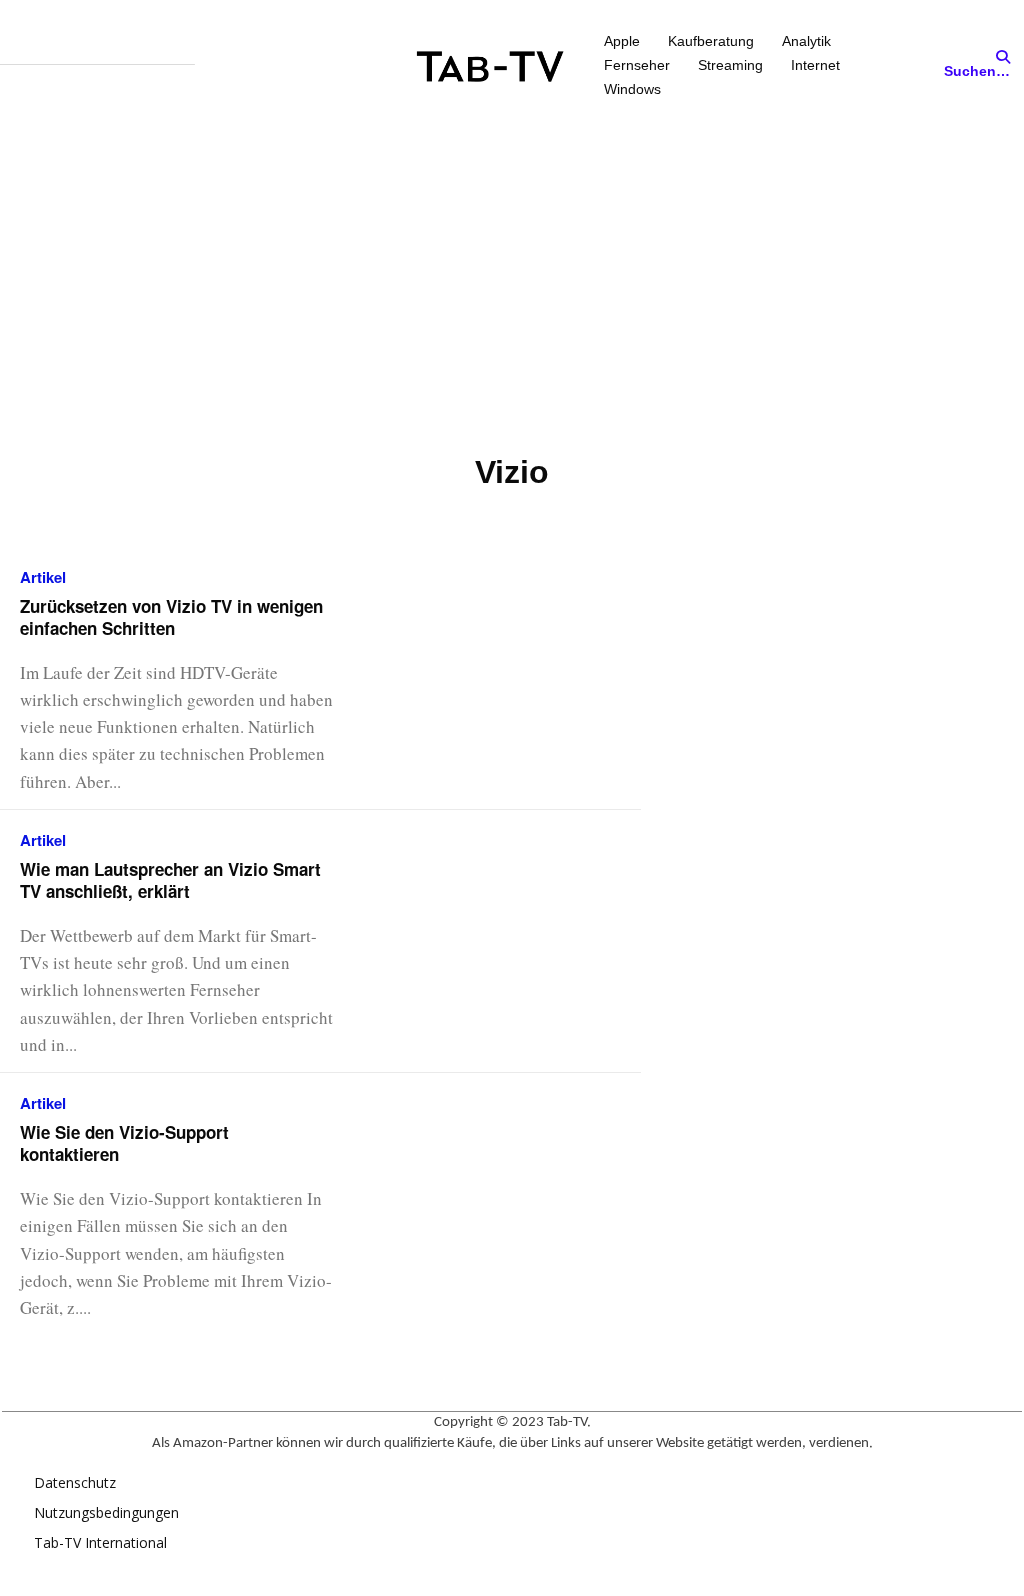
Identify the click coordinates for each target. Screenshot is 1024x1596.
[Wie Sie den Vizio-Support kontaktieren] (513, 1165)
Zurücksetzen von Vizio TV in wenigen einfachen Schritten (171, 617)
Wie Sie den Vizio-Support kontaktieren (124, 1143)
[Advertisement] (512, 283)
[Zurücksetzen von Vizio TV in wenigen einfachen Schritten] (513, 639)
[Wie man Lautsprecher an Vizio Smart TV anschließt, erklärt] (513, 902)
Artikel (43, 577)
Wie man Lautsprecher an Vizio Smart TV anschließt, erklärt (170, 880)
